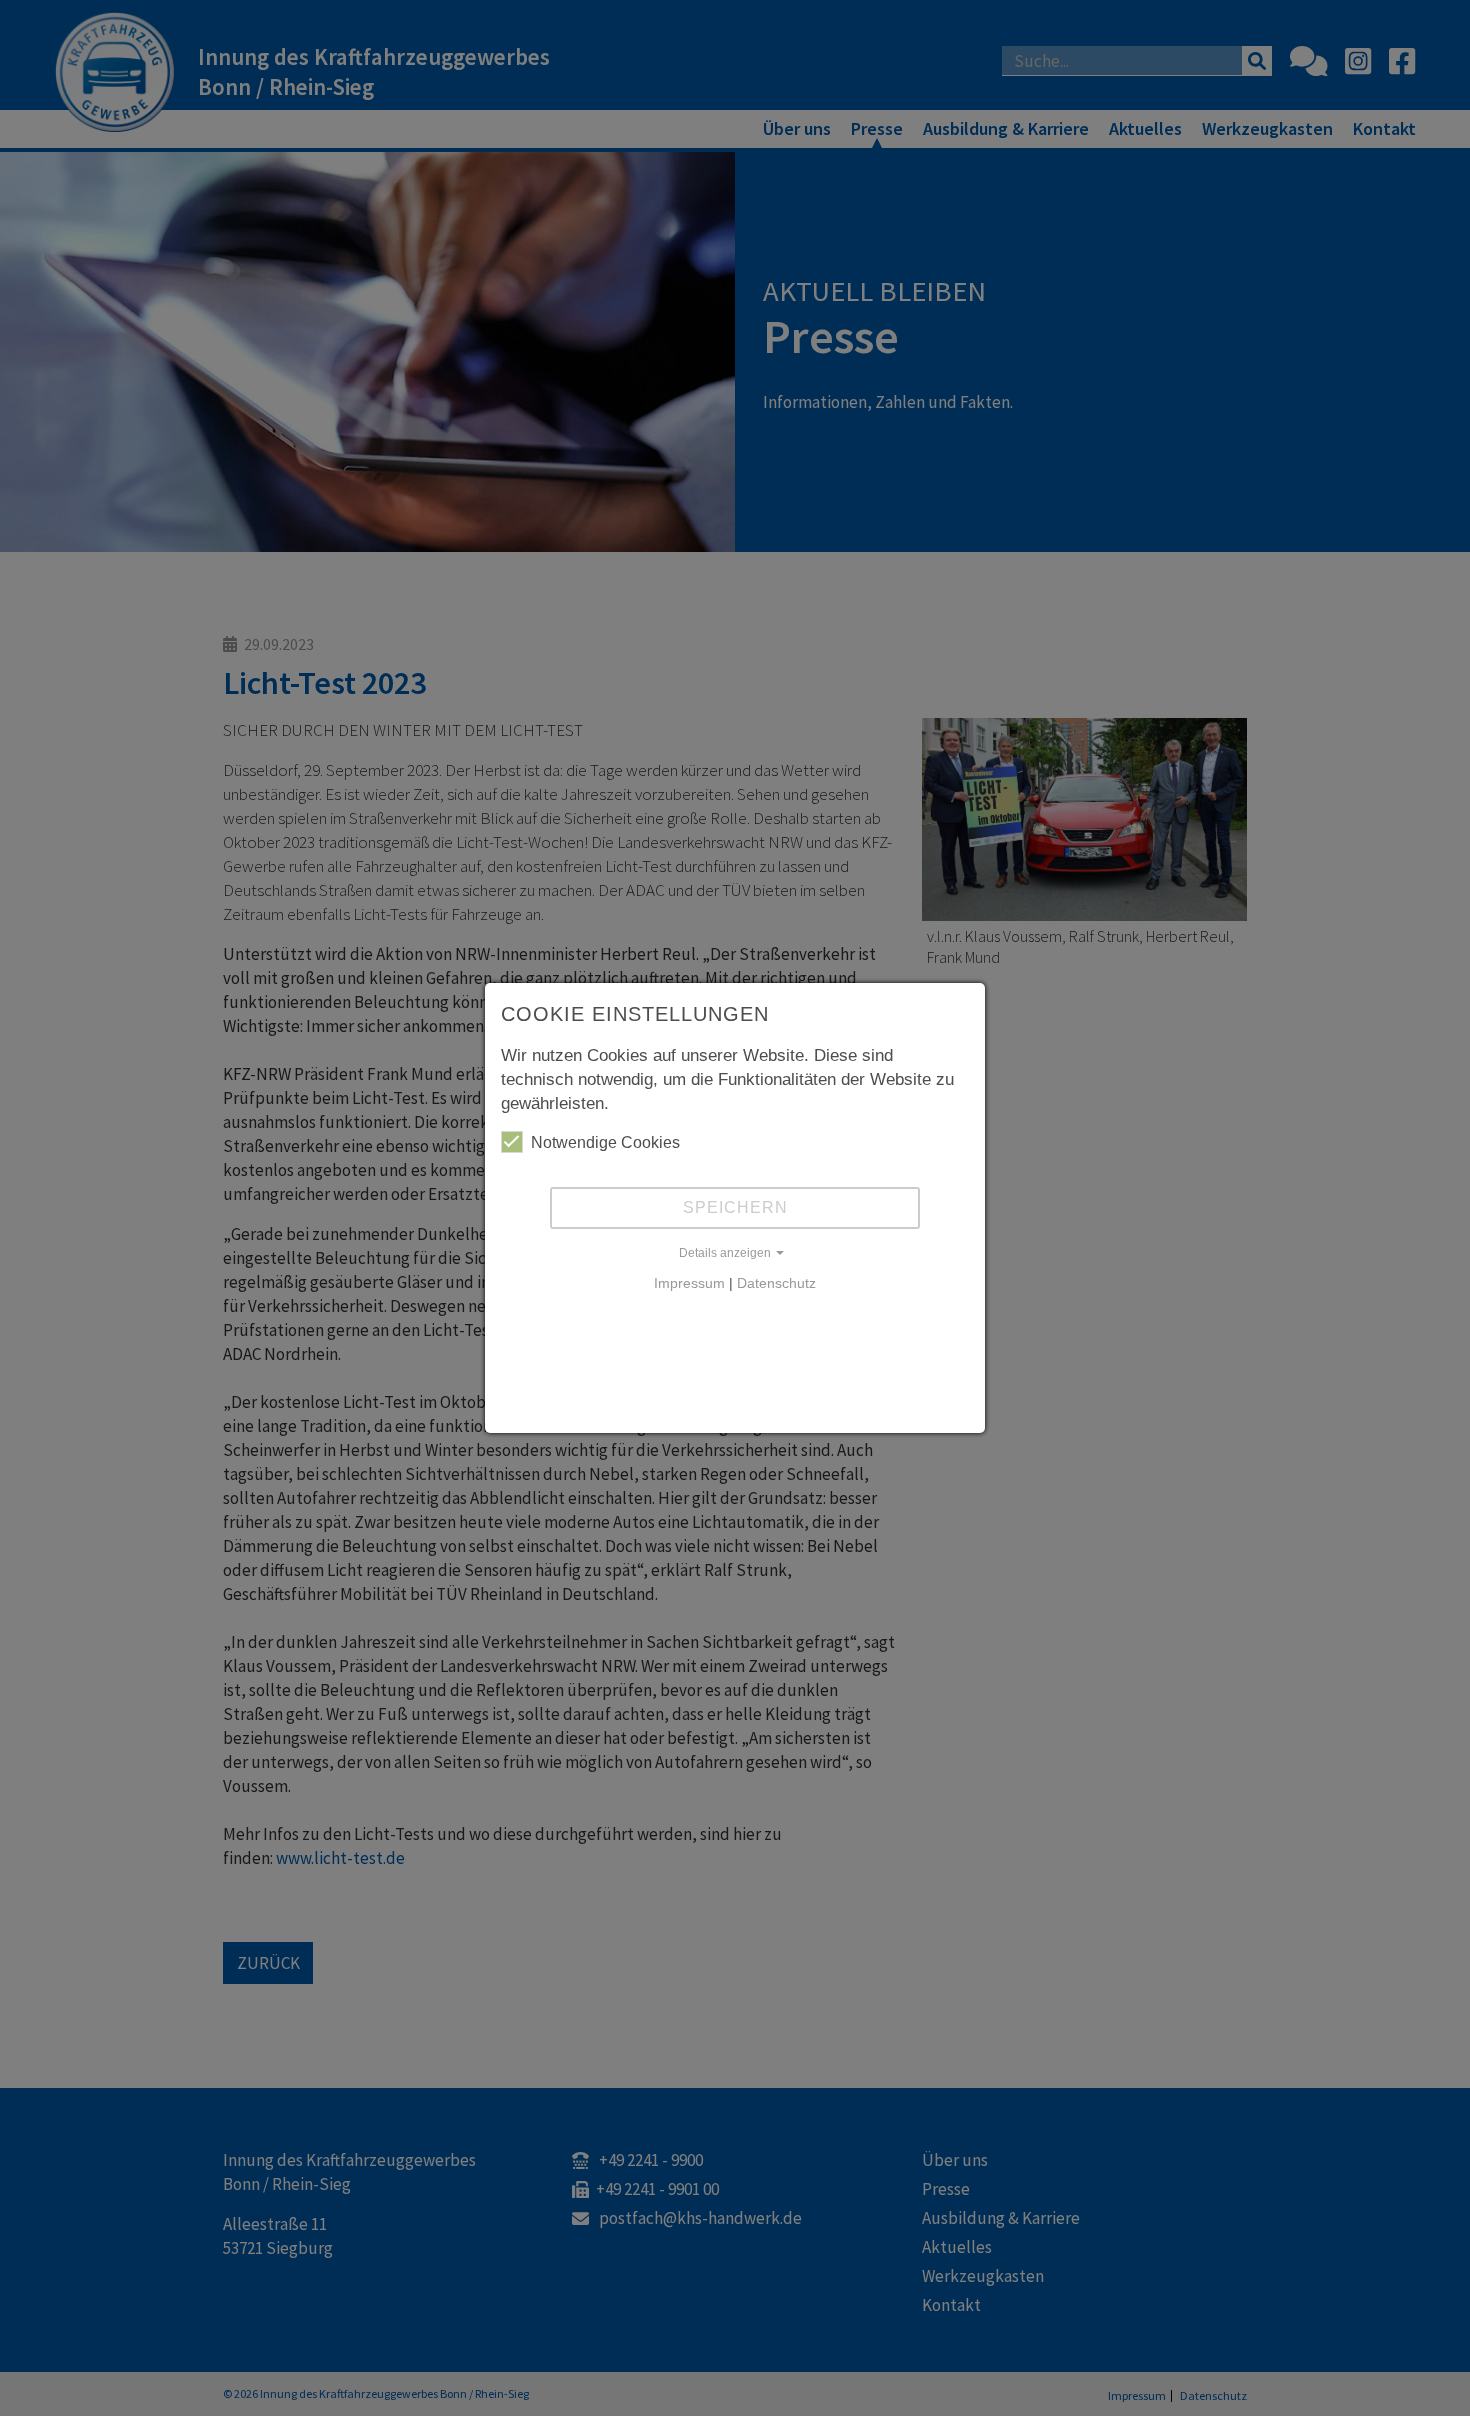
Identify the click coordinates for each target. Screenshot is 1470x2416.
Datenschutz (776, 1283)
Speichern (735, 1207)
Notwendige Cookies (605, 1142)
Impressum (689, 1283)
